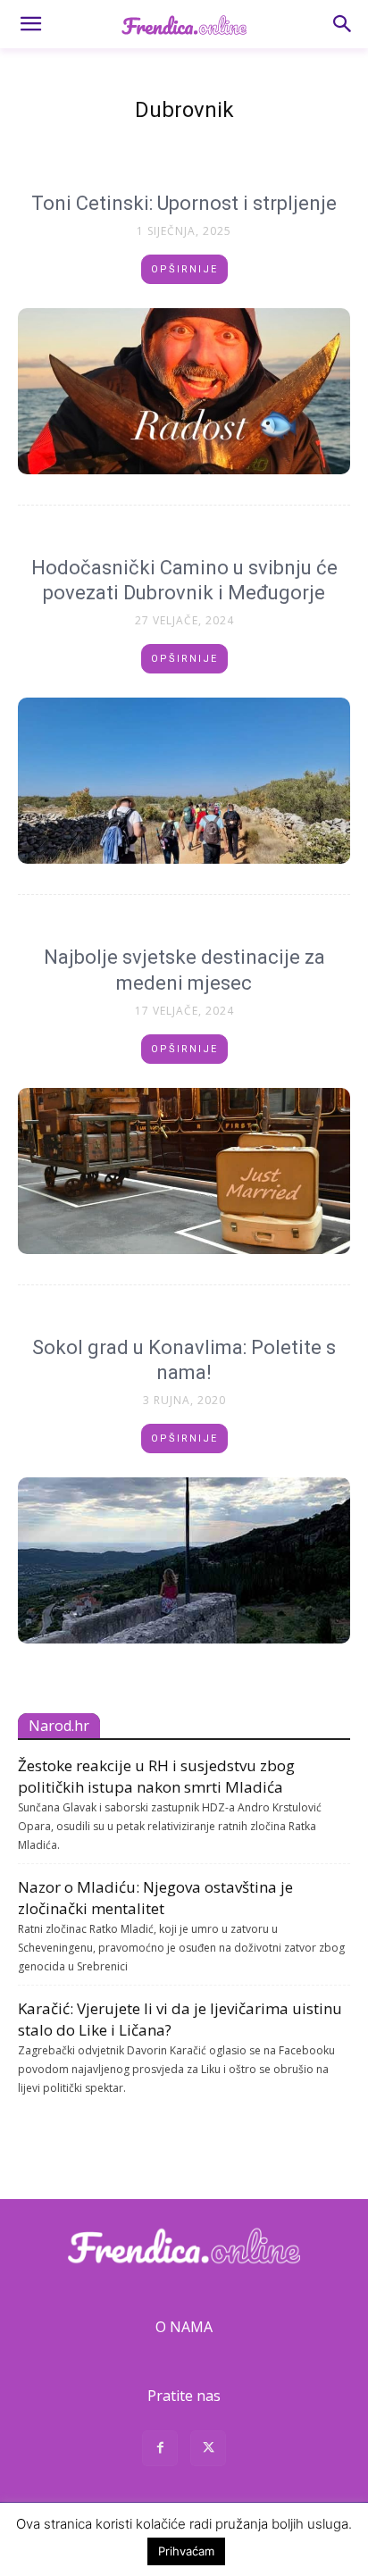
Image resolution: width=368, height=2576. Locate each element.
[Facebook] (160, 2451)
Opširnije (184, 269)
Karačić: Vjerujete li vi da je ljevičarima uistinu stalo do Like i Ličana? (180, 2019)
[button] (30, 24)
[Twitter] (208, 2451)
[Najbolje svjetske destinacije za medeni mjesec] (184, 1171)
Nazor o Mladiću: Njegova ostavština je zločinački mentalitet (155, 1898)
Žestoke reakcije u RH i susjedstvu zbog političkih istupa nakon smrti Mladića (156, 1776)
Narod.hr (59, 1726)
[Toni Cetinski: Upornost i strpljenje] (184, 391)
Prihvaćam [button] (186, 2551)
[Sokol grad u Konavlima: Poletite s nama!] (184, 1560)
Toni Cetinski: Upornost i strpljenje (184, 203)
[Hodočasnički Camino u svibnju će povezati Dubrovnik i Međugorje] (184, 781)
